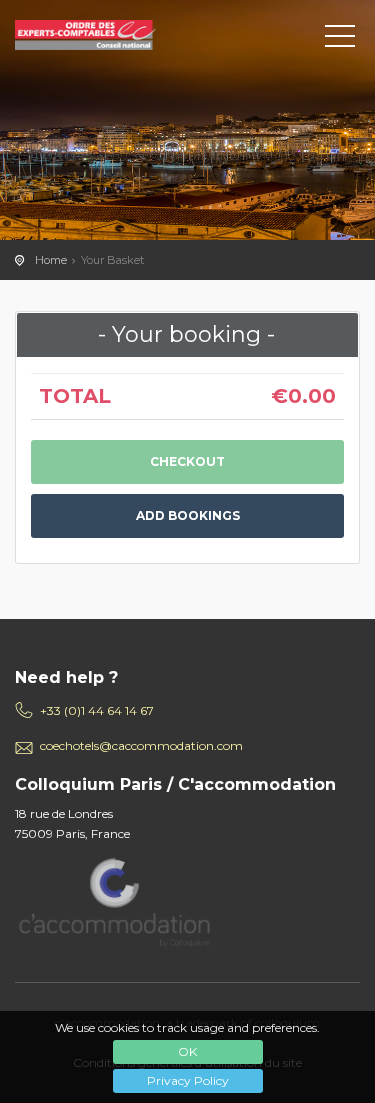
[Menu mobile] (340, 40)
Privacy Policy (188, 1080)
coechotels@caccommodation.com (141, 745)
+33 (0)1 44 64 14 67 (97, 710)
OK (187, 1051)
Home (51, 260)
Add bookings (188, 515)
